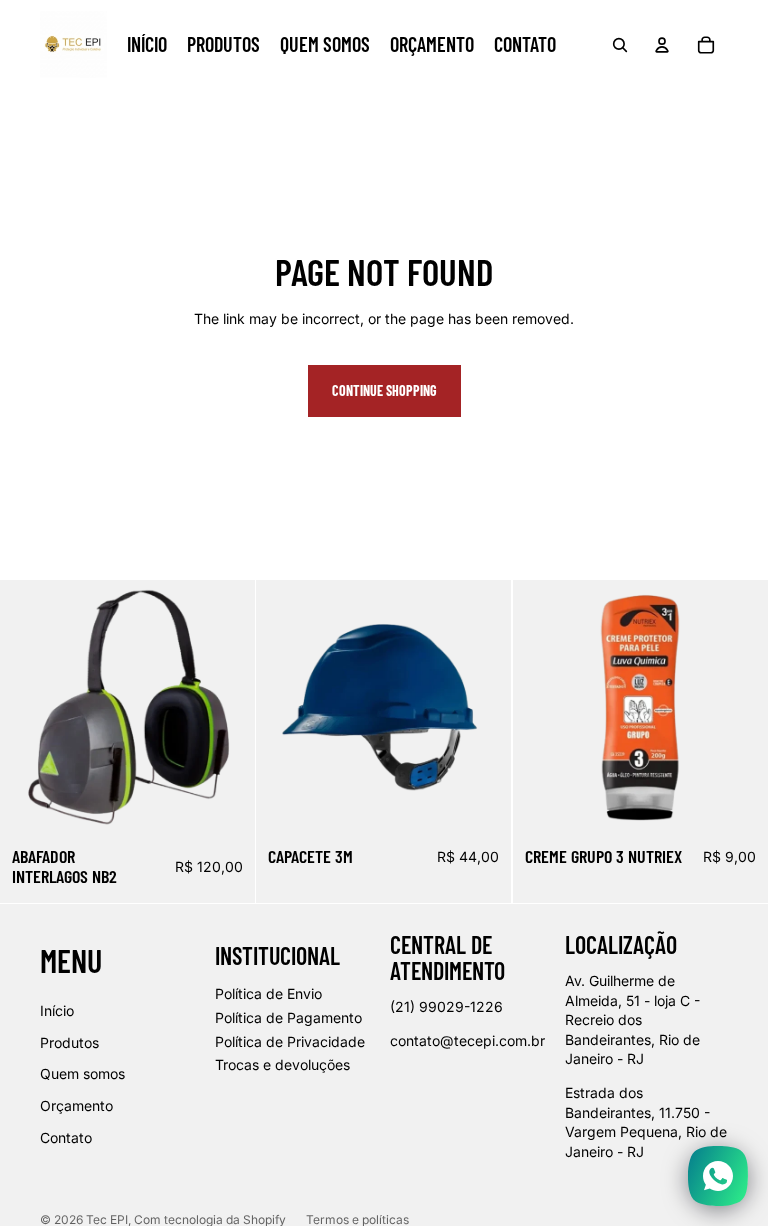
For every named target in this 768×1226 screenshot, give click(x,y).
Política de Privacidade (290, 1041)
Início (57, 1010)
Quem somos (82, 1073)
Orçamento (76, 1105)
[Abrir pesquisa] (620, 45)
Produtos (69, 1042)
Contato (66, 1137)
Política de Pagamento (288, 1017)
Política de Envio (268, 993)
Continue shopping (384, 390)
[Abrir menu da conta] (662, 45)
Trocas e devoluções (282, 1064)
